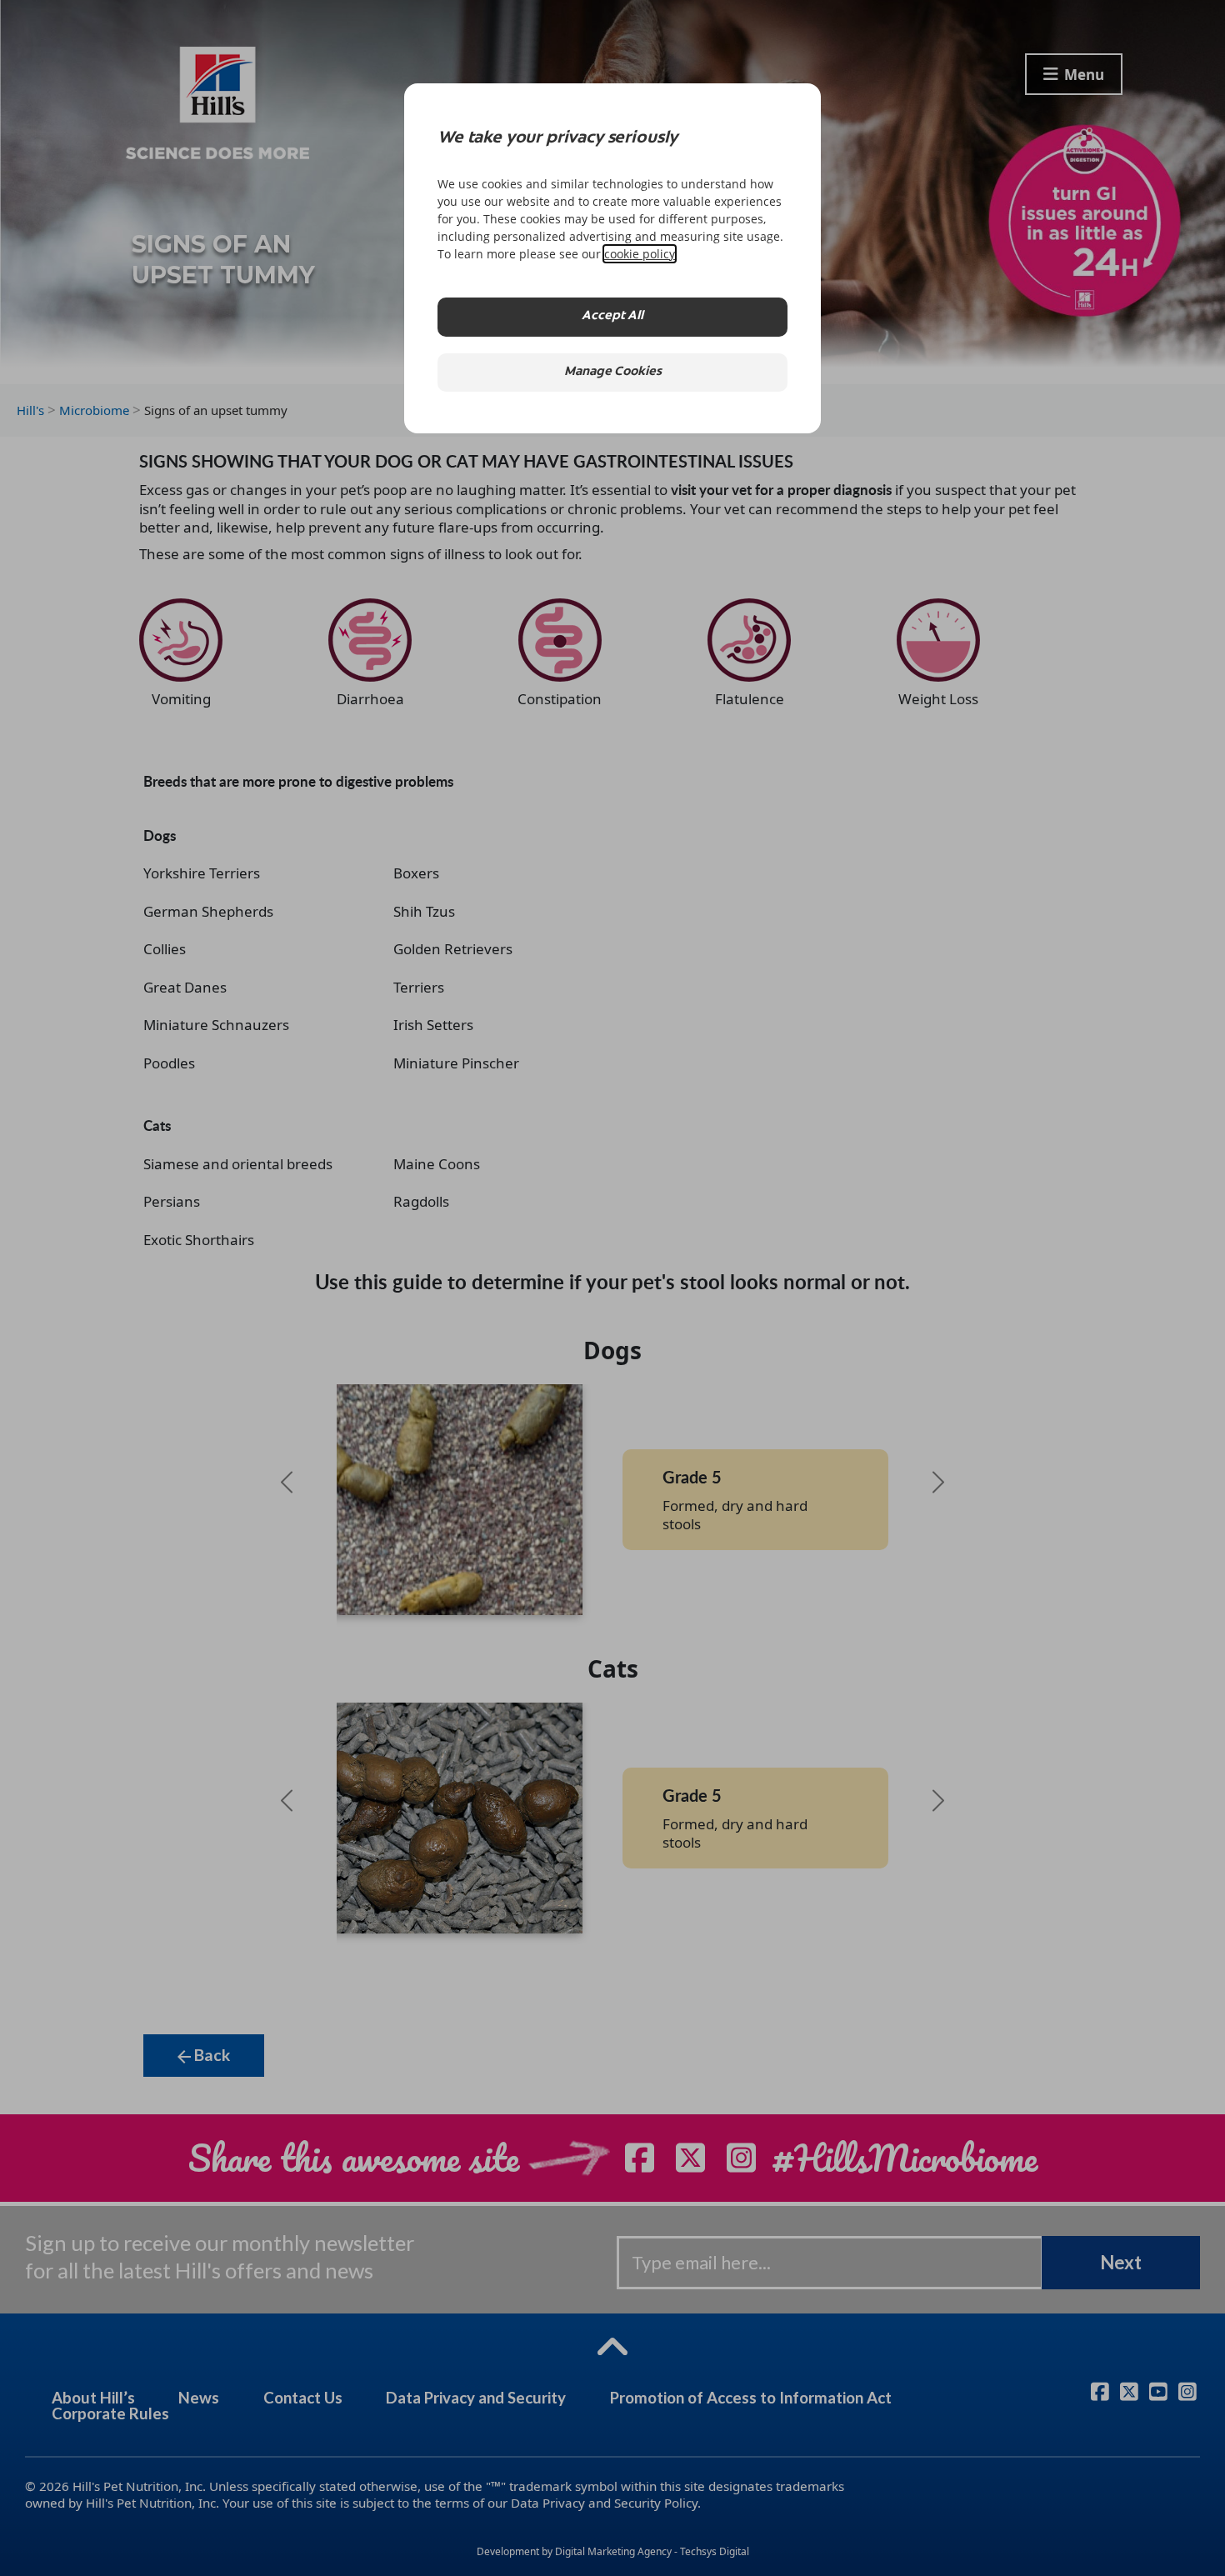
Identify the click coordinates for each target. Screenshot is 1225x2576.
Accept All (612, 316)
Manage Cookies (613, 372)
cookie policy (640, 254)
